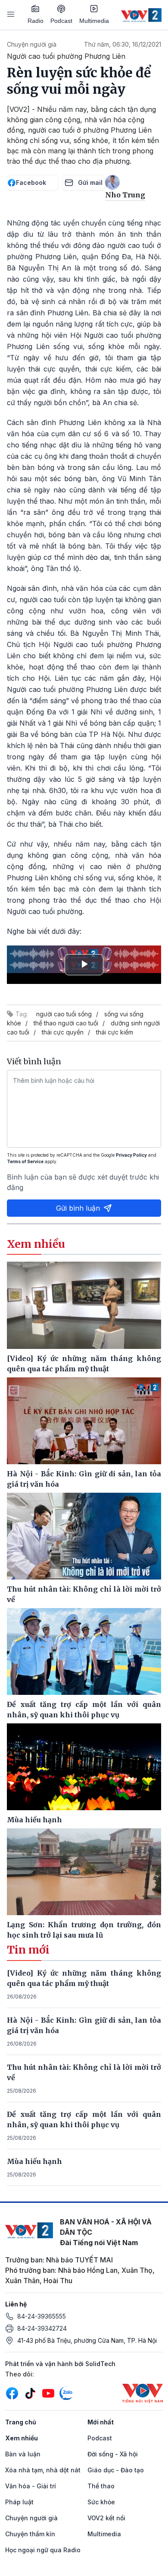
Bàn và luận (23, 2454)
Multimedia (94, 21)
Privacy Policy (131, 1155)
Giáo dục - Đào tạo (116, 2470)
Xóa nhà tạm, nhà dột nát (43, 2470)
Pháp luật (19, 2502)
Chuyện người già (32, 44)
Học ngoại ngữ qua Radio (43, 2550)
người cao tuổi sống (64, 1014)
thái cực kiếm (115, 1032)
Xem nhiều (22, 2438)
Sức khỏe (101, 2502)
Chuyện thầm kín (30, 2534)
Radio (36, 21)
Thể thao (101, 2486)
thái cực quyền (63, 1032)
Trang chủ (21, 2422)
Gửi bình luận (78, 1208)
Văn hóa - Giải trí (31, 2486)
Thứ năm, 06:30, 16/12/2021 (123, 44)
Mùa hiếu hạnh (34, 2161)
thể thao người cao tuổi (66, 1023)
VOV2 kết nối (106, 2518)
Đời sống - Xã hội (113, 2454)
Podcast (61, 21)
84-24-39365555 (42, 2316)
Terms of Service (25, 1161)
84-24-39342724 (42, 2328)
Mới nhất (101, 2422)
